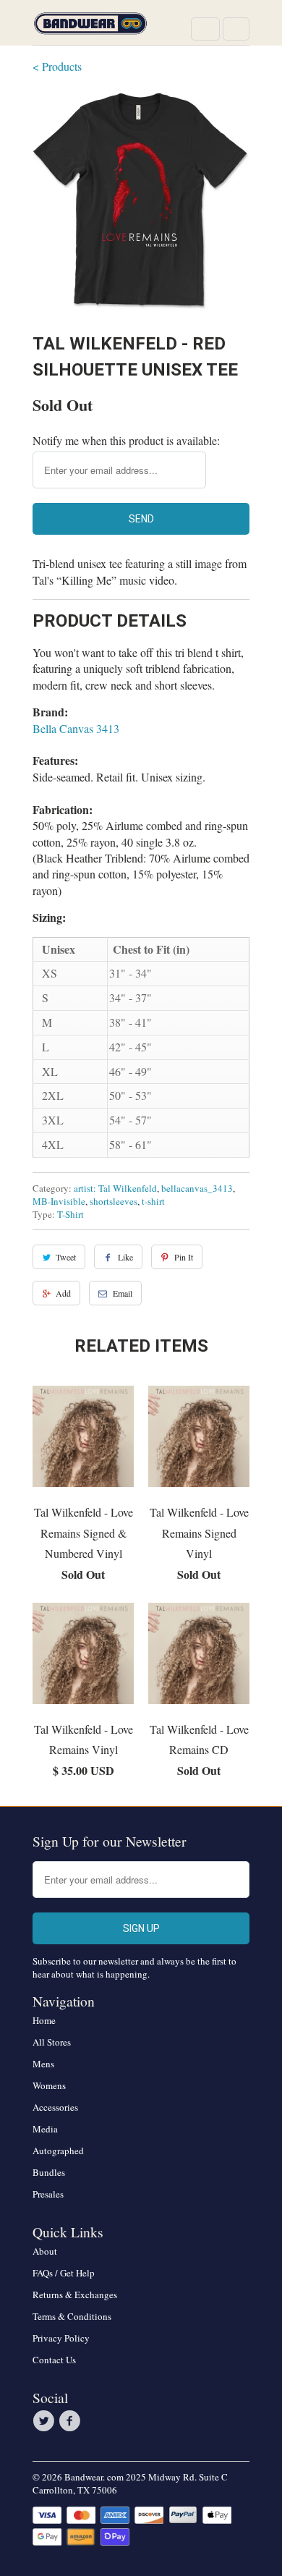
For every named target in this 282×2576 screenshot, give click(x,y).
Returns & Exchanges (75, 2295)
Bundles (49, 2172)
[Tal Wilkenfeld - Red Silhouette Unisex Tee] (141, 201)
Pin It (184, 1257)
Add (63, 1293)
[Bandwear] (90, 28)
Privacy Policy (61, 2338)
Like (125, 1257)
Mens (43, 2064)
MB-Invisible (59, 1201)
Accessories (55, 2107)
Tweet (66, 1257)
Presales (48, 2194)
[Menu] (205, 29)
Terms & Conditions (72, 2316)
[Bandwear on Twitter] (46, 2421)
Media (45, 2129)
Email (123, 1293)
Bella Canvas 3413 (76, 728)
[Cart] (236, 29)
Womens (49, 2085)
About (45, 2251)
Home (44, 2020)
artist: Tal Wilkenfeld (115, 1188)
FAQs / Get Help (64, 2273)
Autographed (58, 2151)
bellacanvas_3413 (197, 1188)
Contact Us (54, 2360)
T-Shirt (70, 1214)
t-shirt (153, 1201)
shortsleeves (114, 1201)
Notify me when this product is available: (126, 440)
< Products (57, 66)
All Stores (52, 2042)
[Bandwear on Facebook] (72, 2421)
